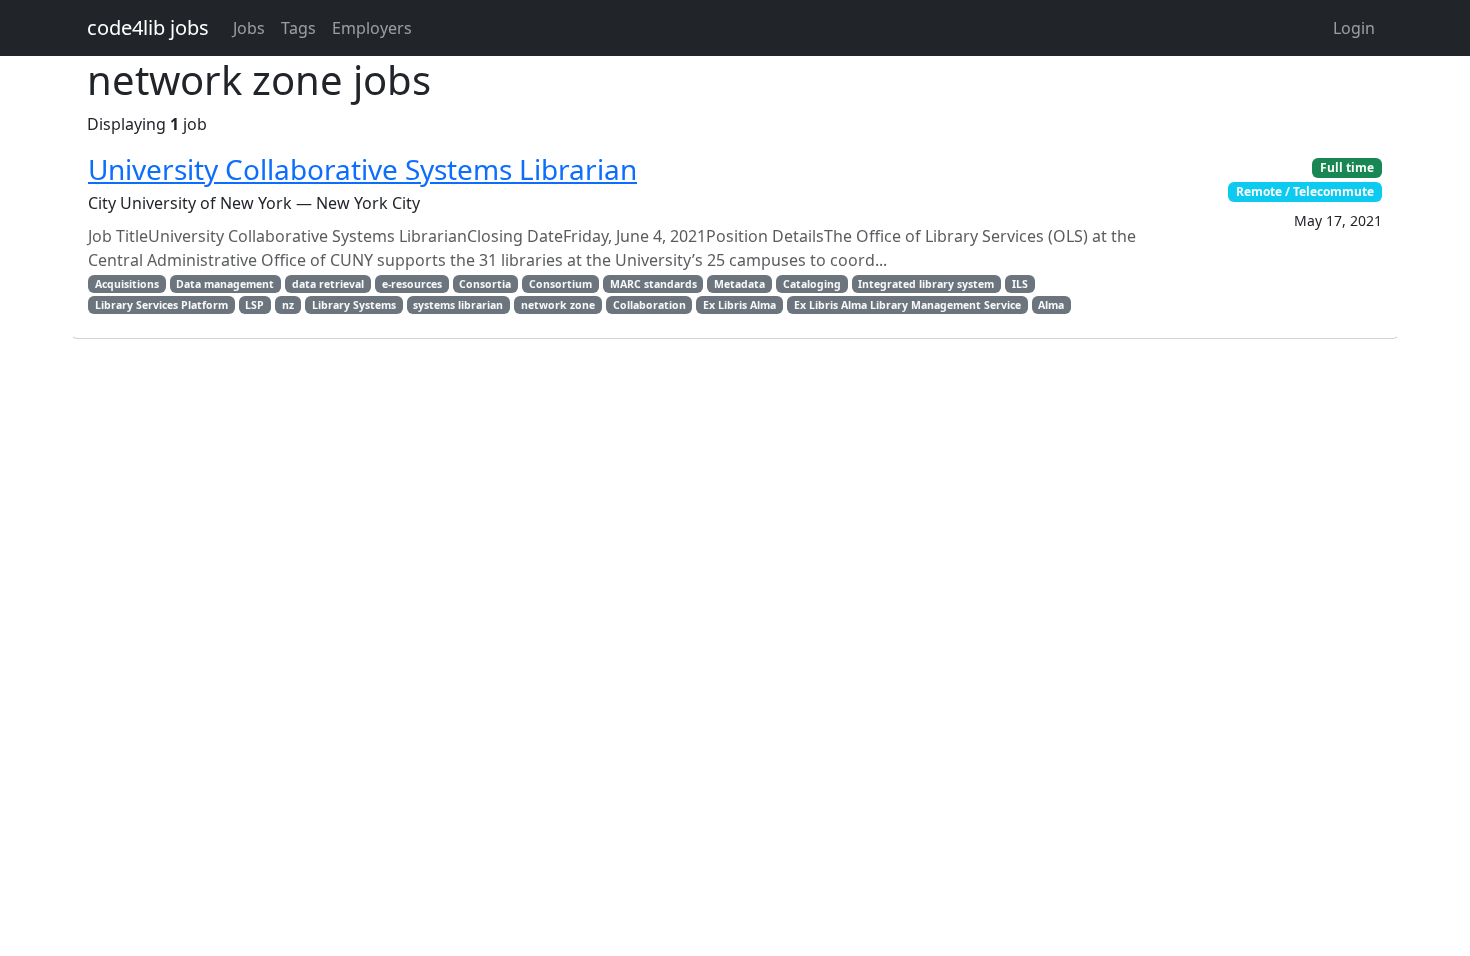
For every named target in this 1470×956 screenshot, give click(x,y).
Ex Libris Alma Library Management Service (907, 305)
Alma (1051, 305)
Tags (298, 28)
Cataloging (812, 284)
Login (1354, 28)
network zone (558, 305)
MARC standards (653, 284)
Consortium (560, 284)
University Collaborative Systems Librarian (362, 169)
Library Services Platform (161, 305)
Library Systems (354, 305)
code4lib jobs (148, 27)
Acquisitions (127, 284)
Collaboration (649, 305)
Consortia (485, 284)
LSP (254, 305)
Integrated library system (926, 284)
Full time (1347, 167)
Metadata (739, 284)
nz (288, 305)
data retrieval (328, 284)
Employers (372, 28)
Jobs (249, 28)
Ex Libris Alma (739, 305)
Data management (225, 284)
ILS (1020, 284)
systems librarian (458, 305)
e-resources (412, 284)
